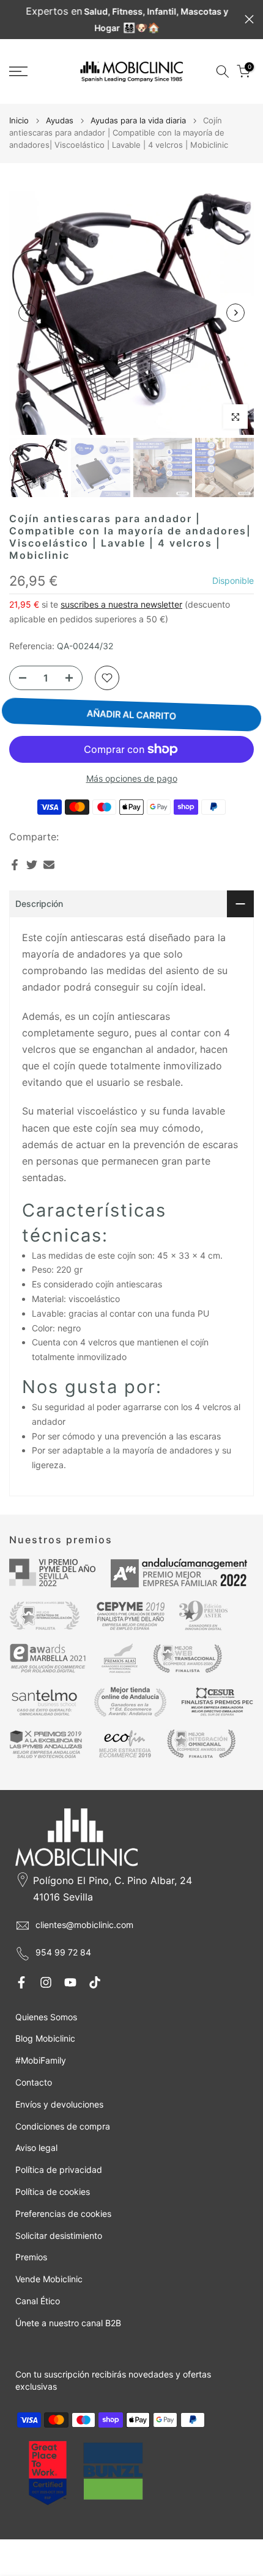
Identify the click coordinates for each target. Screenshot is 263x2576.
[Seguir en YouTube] (70, 1982)
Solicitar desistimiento (59, 2236)
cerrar (249, 19)
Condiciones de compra (63, 2126)
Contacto (34, 2082)
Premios (31, 2257)
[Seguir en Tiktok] (95, 1982)
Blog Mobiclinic (45, 2038)
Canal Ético (38, 2301)
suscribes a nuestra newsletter (121, 604)
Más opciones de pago (132, 778)
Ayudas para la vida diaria (138, 120)
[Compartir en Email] (49, 865)
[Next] (235, 313)
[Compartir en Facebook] (15, 865)
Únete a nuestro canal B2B (68, 2323)
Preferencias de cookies (63, 2214)
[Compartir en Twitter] (32, 865)
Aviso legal (36, 2148)
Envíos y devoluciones (59, 2104)
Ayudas (60, 120)
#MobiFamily (41, 2060)
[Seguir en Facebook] (21, 1982)
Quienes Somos (46, 2017)
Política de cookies (53, 2192)
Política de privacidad (59, 2170)
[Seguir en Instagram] (46, 1982)
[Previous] (28, 313)
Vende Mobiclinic (49, 2279)
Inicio (19, 120)
